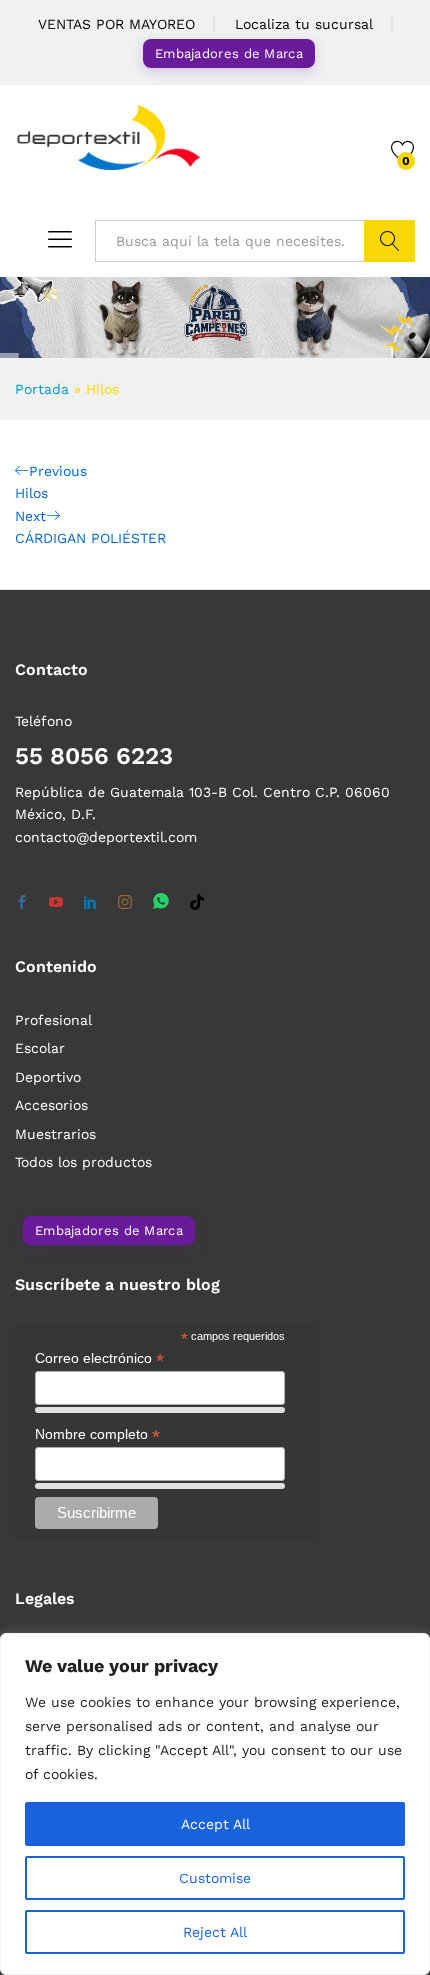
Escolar (40, 1048)
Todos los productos (83, 1162)
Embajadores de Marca (229, 53)
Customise (215, 1878)
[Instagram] (125, 903)
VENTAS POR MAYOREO (116, 24)
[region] (215, 1804)
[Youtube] (56, 903)
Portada (42, 389)
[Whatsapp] (161, 902)
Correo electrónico (99, 1358)
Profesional (53, 1020)
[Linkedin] (90, 903)
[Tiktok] (197, 903)
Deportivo (48, 1077)
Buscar (389, 241)
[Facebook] (22, 903)
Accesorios (51, 1105)
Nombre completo (97, 1434)
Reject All (215, 1932)
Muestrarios (55, 1134)
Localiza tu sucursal (304, 24)
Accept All (215, 1824)
